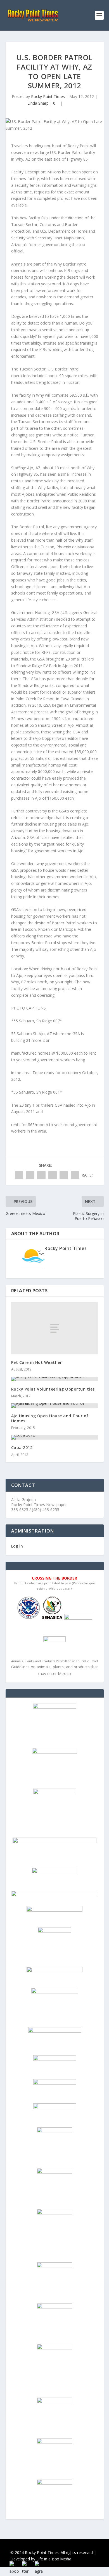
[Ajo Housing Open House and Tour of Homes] (55, 1406)
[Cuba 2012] (55, 1437)
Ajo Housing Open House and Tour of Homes (50, 1418)
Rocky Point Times (48, 96)
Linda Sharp (38, 103)
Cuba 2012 (22, 1447)
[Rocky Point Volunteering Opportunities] (55, 1379)
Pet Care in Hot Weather (37, 1362)
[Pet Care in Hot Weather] (55, 1328)
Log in (17, 1546)
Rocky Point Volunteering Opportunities (53, 1389)
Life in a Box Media (54, 2559)
